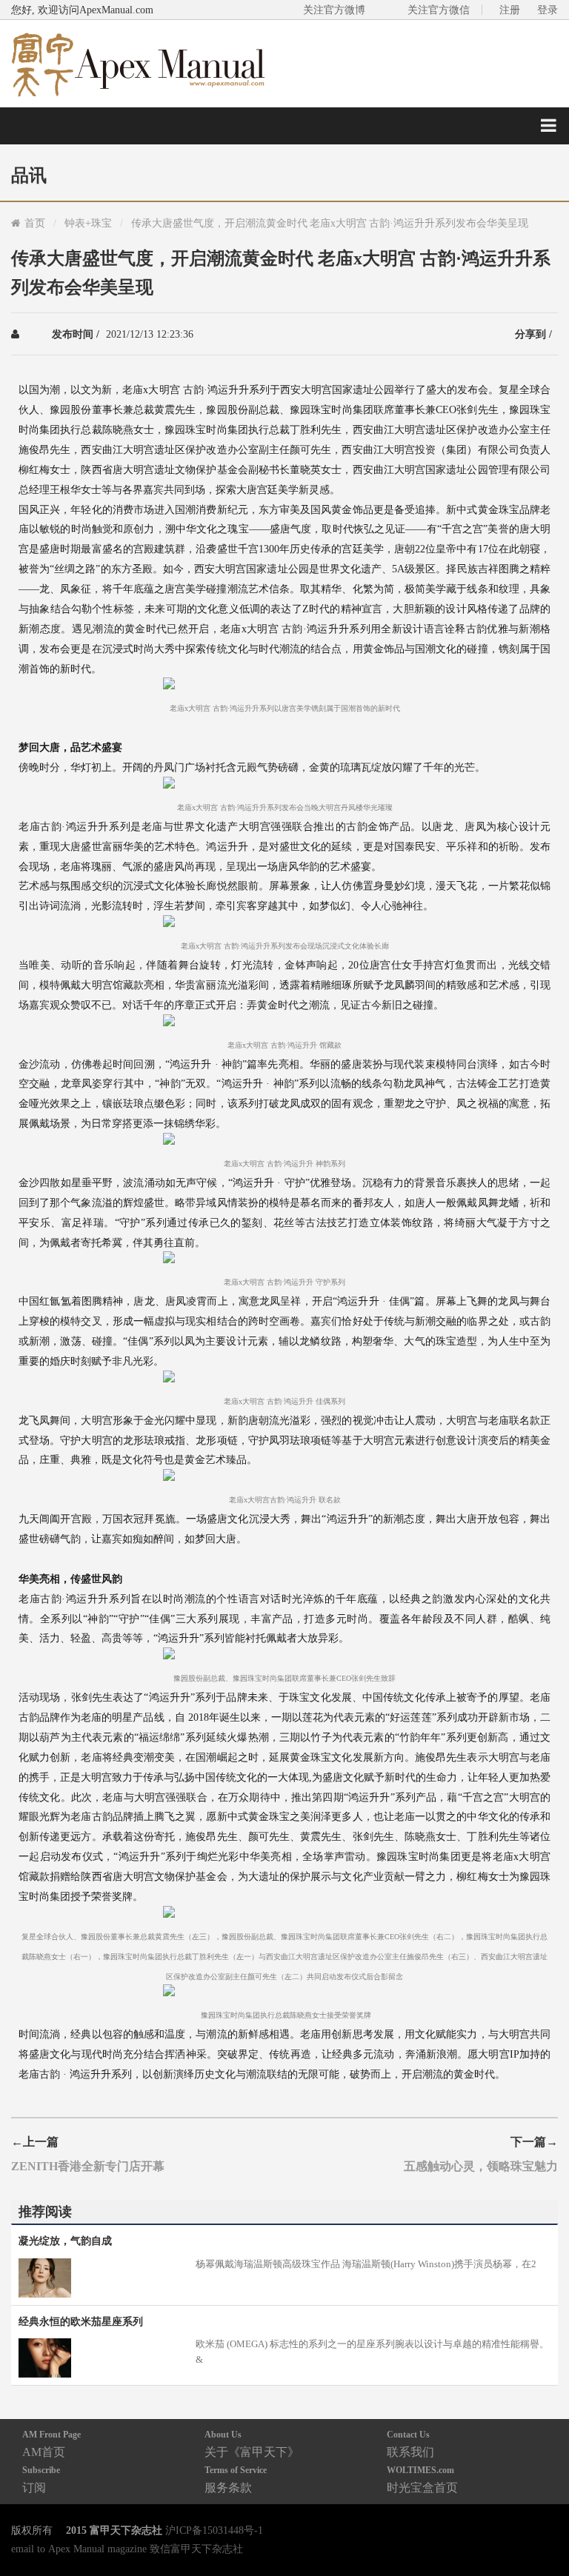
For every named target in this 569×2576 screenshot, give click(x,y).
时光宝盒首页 (422, 2479)
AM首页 (51, 2444)
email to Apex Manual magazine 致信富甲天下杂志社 (127, 2549)
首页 (35, 223)
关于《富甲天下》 (252, 2444)
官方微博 (540, 2530)
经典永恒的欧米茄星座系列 (81, 2321)
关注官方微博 (334, 10)
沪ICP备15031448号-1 (214, 2530)
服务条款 (236, 2479)
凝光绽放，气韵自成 (65, 2241)
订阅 (41, 2479)
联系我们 (410, 2444)
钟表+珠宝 (88, 223)
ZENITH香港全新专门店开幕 (88, 2166)
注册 (510, 10)
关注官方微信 (439, 10)
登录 (548, 10)
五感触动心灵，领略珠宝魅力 (481, 2166)
